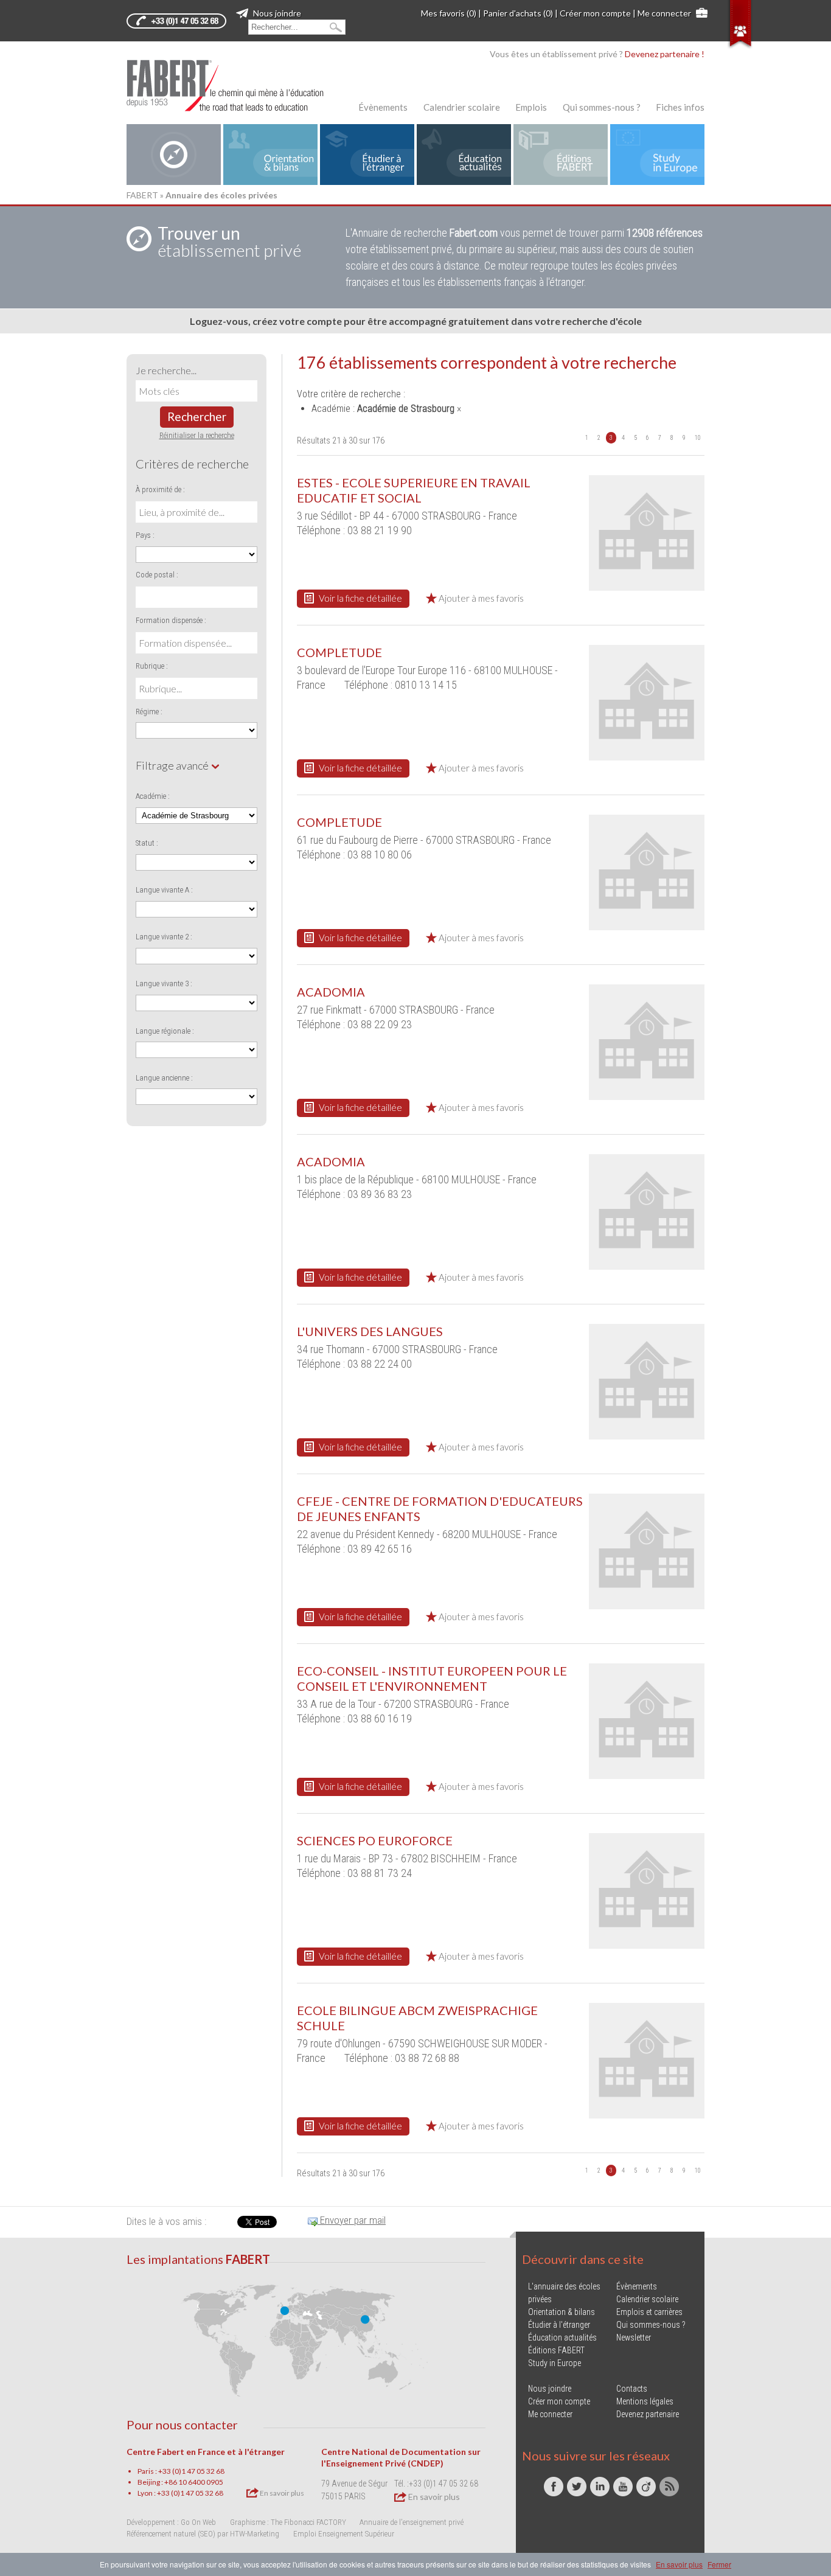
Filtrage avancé (173, 765)
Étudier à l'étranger (559, 2325)
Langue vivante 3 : (164, 983)
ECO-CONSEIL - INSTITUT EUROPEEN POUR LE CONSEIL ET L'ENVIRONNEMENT (432, 1678)
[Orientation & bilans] (270, 155)
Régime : (149, 712)
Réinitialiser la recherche (197, 435)
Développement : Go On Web (171, 2522)
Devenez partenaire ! (665, 54)
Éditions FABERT (556, 2350)
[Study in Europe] (657, 155)
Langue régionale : (165, 1031)
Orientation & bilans (562, 2312)
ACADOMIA (331, 992)
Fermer (719, 2564)
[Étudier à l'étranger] (367, 155)
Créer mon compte (595, 13)
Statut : (147, 843)
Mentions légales (645, 2401)
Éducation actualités (562, 2338)
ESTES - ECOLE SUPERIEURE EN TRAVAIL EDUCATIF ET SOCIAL (414, 490)
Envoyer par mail (352, 2220)
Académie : (153, 796)
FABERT (142, 195)
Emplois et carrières (649, 2312)
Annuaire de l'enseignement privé (412, 2522)
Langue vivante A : (164, 890)
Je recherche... (166, 370)
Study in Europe (555, 2363)
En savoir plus (281, 2493)
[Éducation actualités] (464, 155)
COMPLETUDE (339, 652)
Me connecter (664, 13)
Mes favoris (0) (449, 13)
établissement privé (229, 242)
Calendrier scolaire (462, 107)
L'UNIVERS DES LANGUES (370, 1331)
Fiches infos (680, 107)
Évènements (383, 107)
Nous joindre (276, 13)
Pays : (145, 535)
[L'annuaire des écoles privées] (174, 155)
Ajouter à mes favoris (480, 598)
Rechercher (197, 416)
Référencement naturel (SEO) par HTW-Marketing (203, 2534)
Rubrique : (152, 666)
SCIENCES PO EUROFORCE (375, 1840)
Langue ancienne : (164, 1078)
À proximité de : (160, 489)
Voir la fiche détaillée (360, 598)
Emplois (531, 107)
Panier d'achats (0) (518, 13)
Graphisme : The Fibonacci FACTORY (288, 2522)
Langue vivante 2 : (164, 937)
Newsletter (634, 2338)
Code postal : (157, 575)
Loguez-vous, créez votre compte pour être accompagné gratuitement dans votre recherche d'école (416, 321)
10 (698, 438)
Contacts (632, 2389)
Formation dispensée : (171, 620)
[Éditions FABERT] (561, 155)
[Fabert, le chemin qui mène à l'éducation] (233, 85)
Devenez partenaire (648, 2414)
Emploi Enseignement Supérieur (344, 2534)
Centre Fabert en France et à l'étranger (206, 2452)
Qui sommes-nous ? (602, 107)
